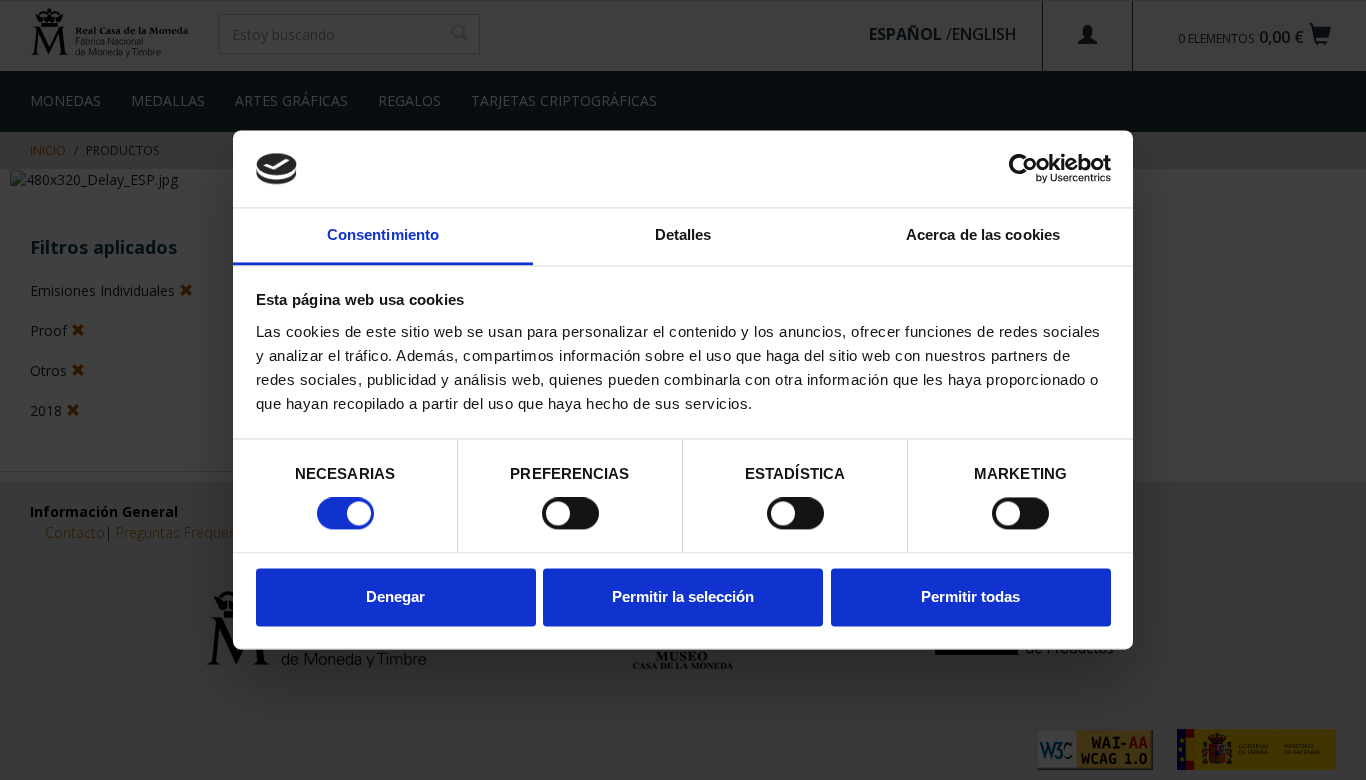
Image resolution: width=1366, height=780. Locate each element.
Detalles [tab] (683, 234)
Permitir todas (970, 596)
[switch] (570, 514)
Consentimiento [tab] (383, 234)
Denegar (395, 596)
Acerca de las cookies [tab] (983, 234)
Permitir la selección (683, 596)
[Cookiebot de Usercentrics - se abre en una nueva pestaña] (1023, 169)
